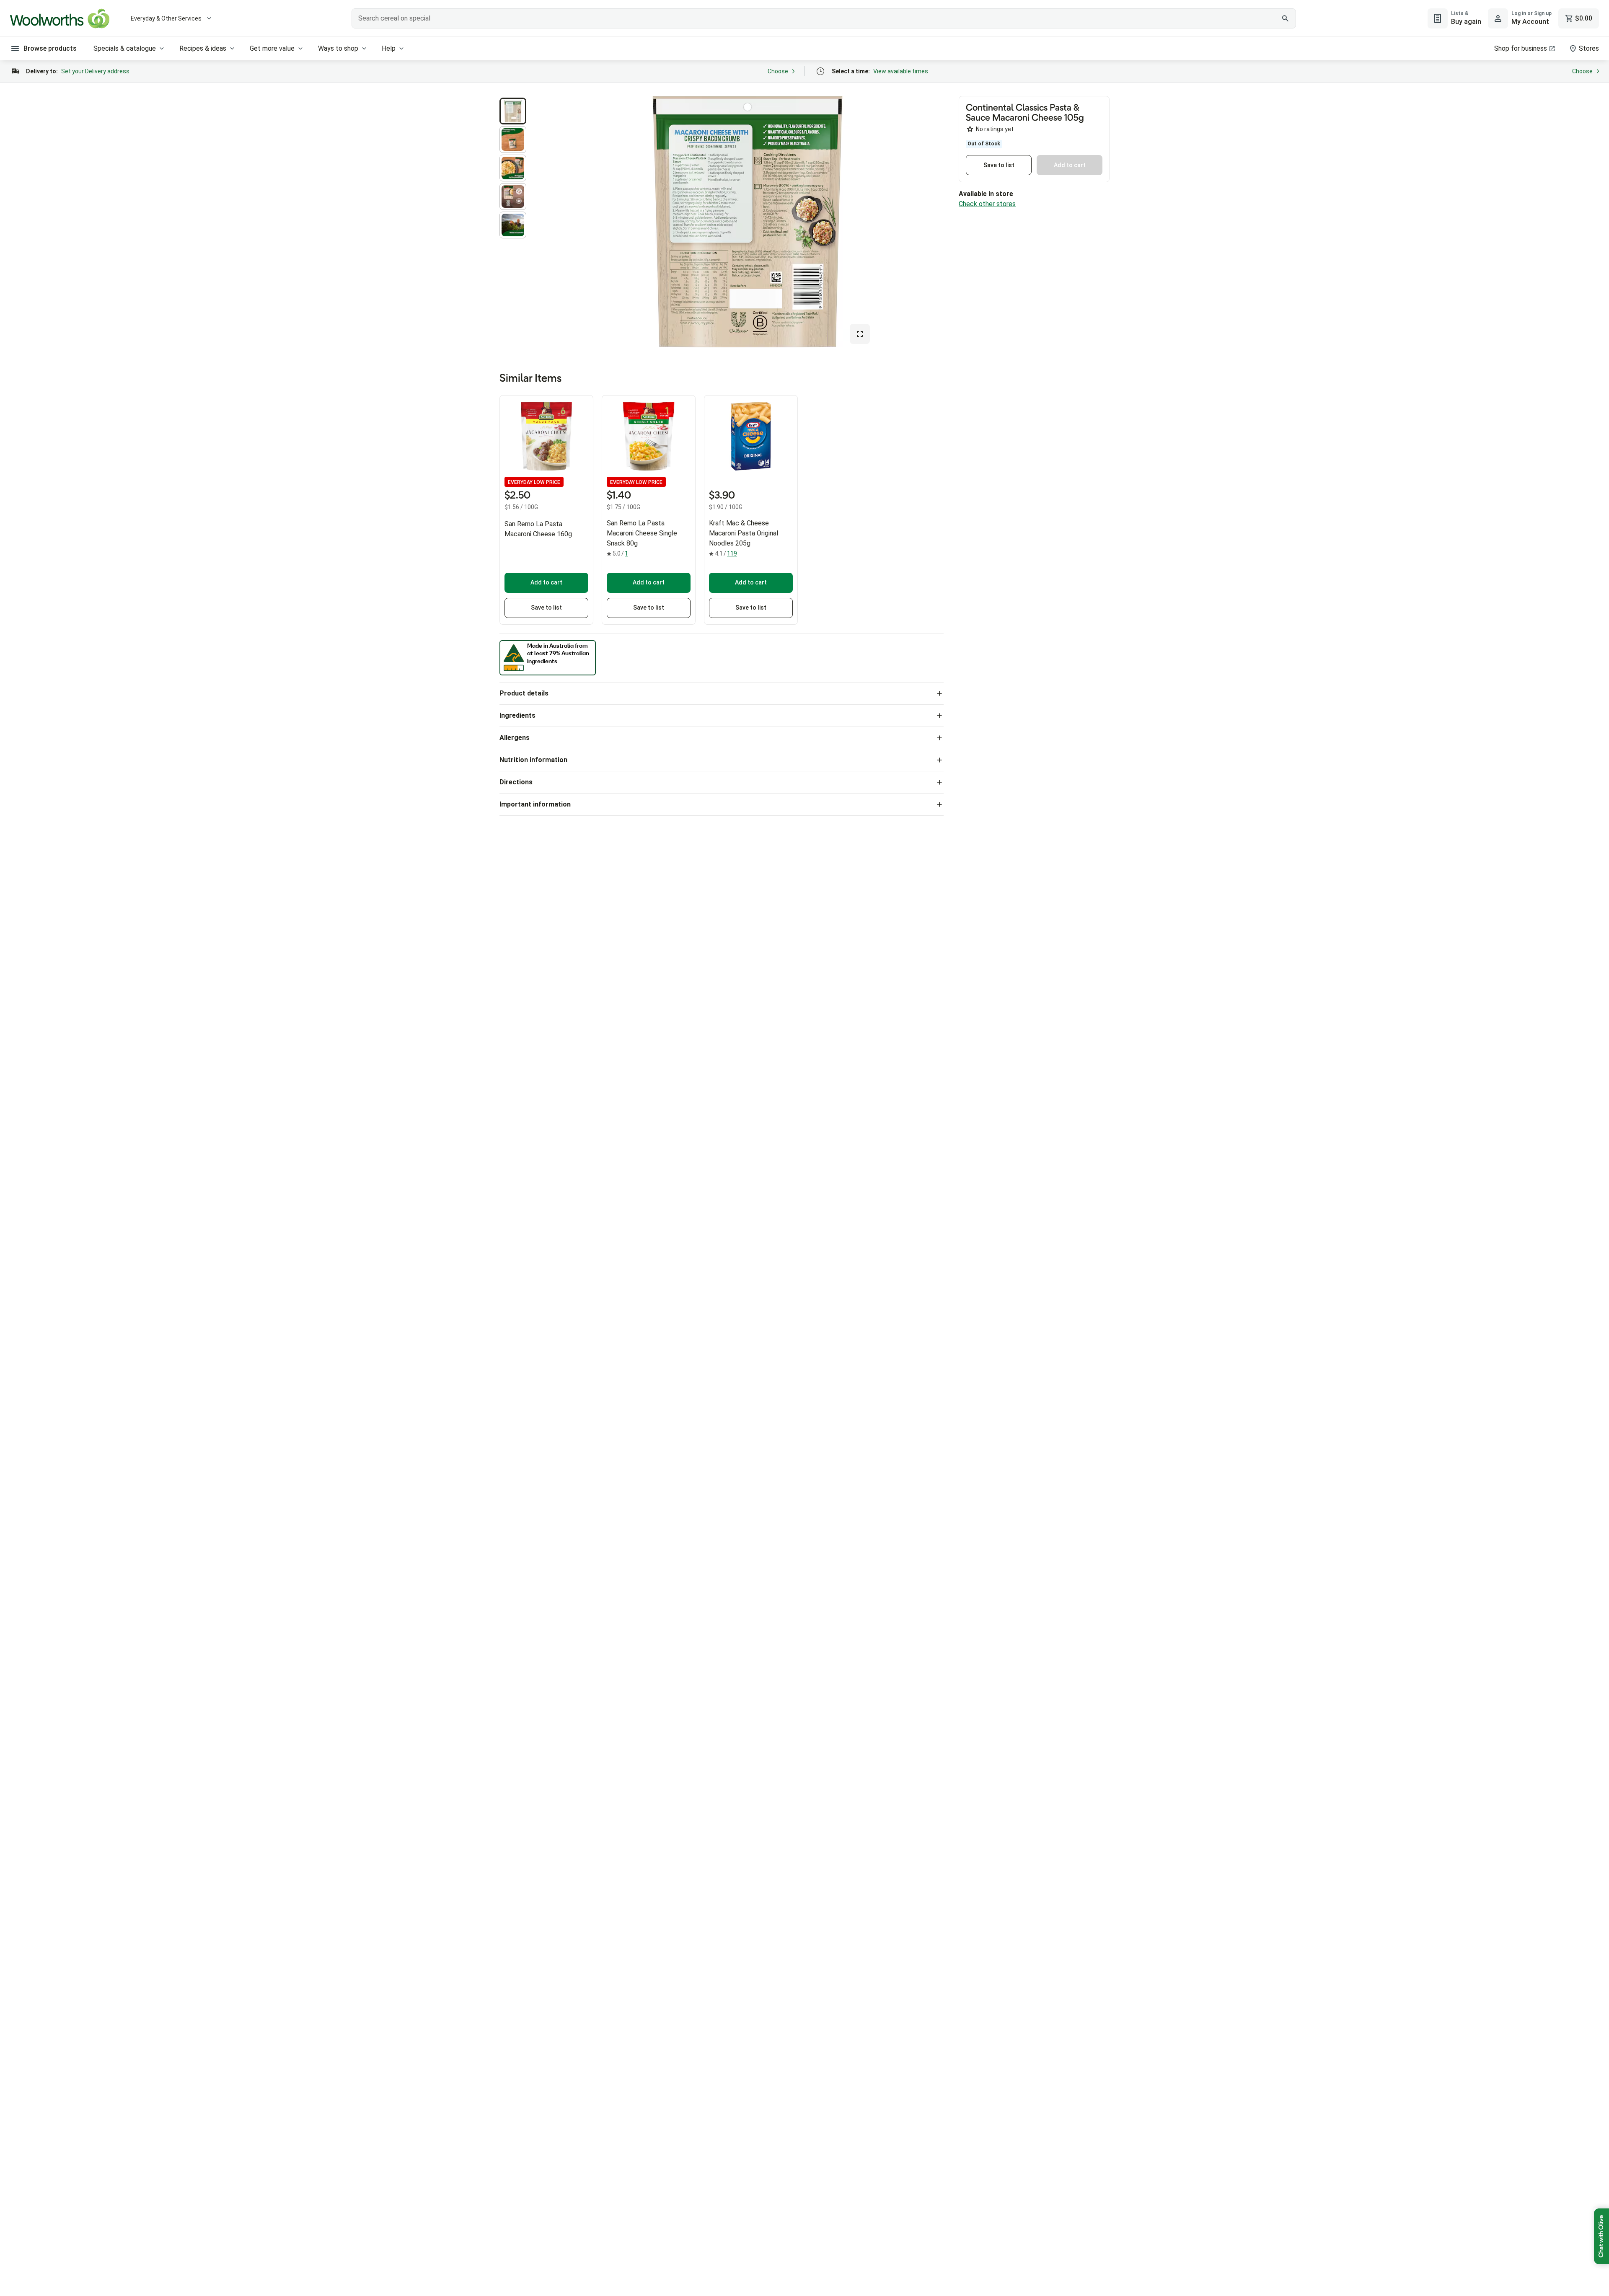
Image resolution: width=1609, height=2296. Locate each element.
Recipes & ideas (203, 48)
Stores (1589, 48)
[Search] (1285, 18)
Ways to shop (338, 48)
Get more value (272, 48)
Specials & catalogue (125, 48)
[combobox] (824, 18)
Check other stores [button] (987, 204)
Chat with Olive (1601, 2236)
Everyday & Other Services (166, 18)
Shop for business (1521, 48)
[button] (513, 111)
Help (389, 48)
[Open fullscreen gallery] (860, 334)
